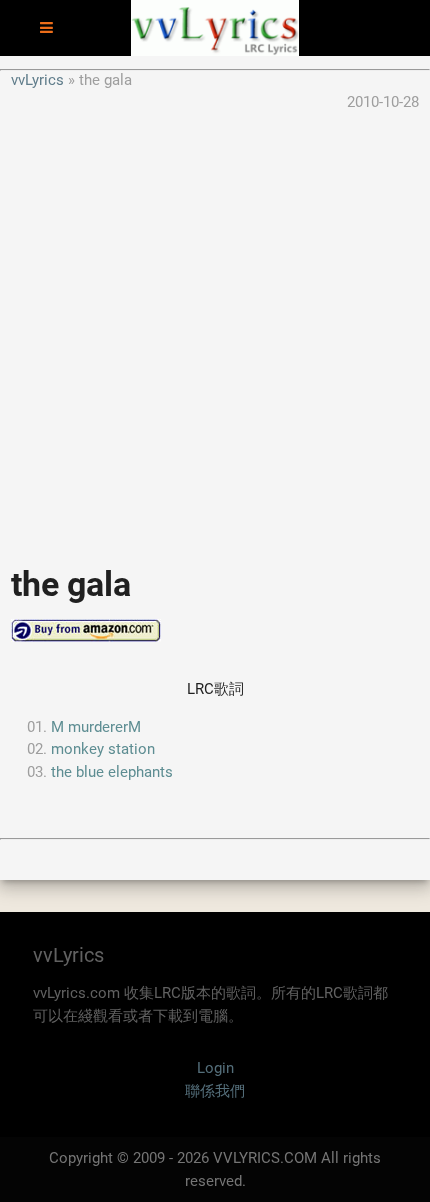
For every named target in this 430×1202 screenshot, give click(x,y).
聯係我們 (215, 1091)
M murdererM (96, 727)
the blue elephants (112, 772)
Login (215, 1068)
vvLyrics (37, 80)
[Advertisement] (215, 329)
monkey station (103, 749)
